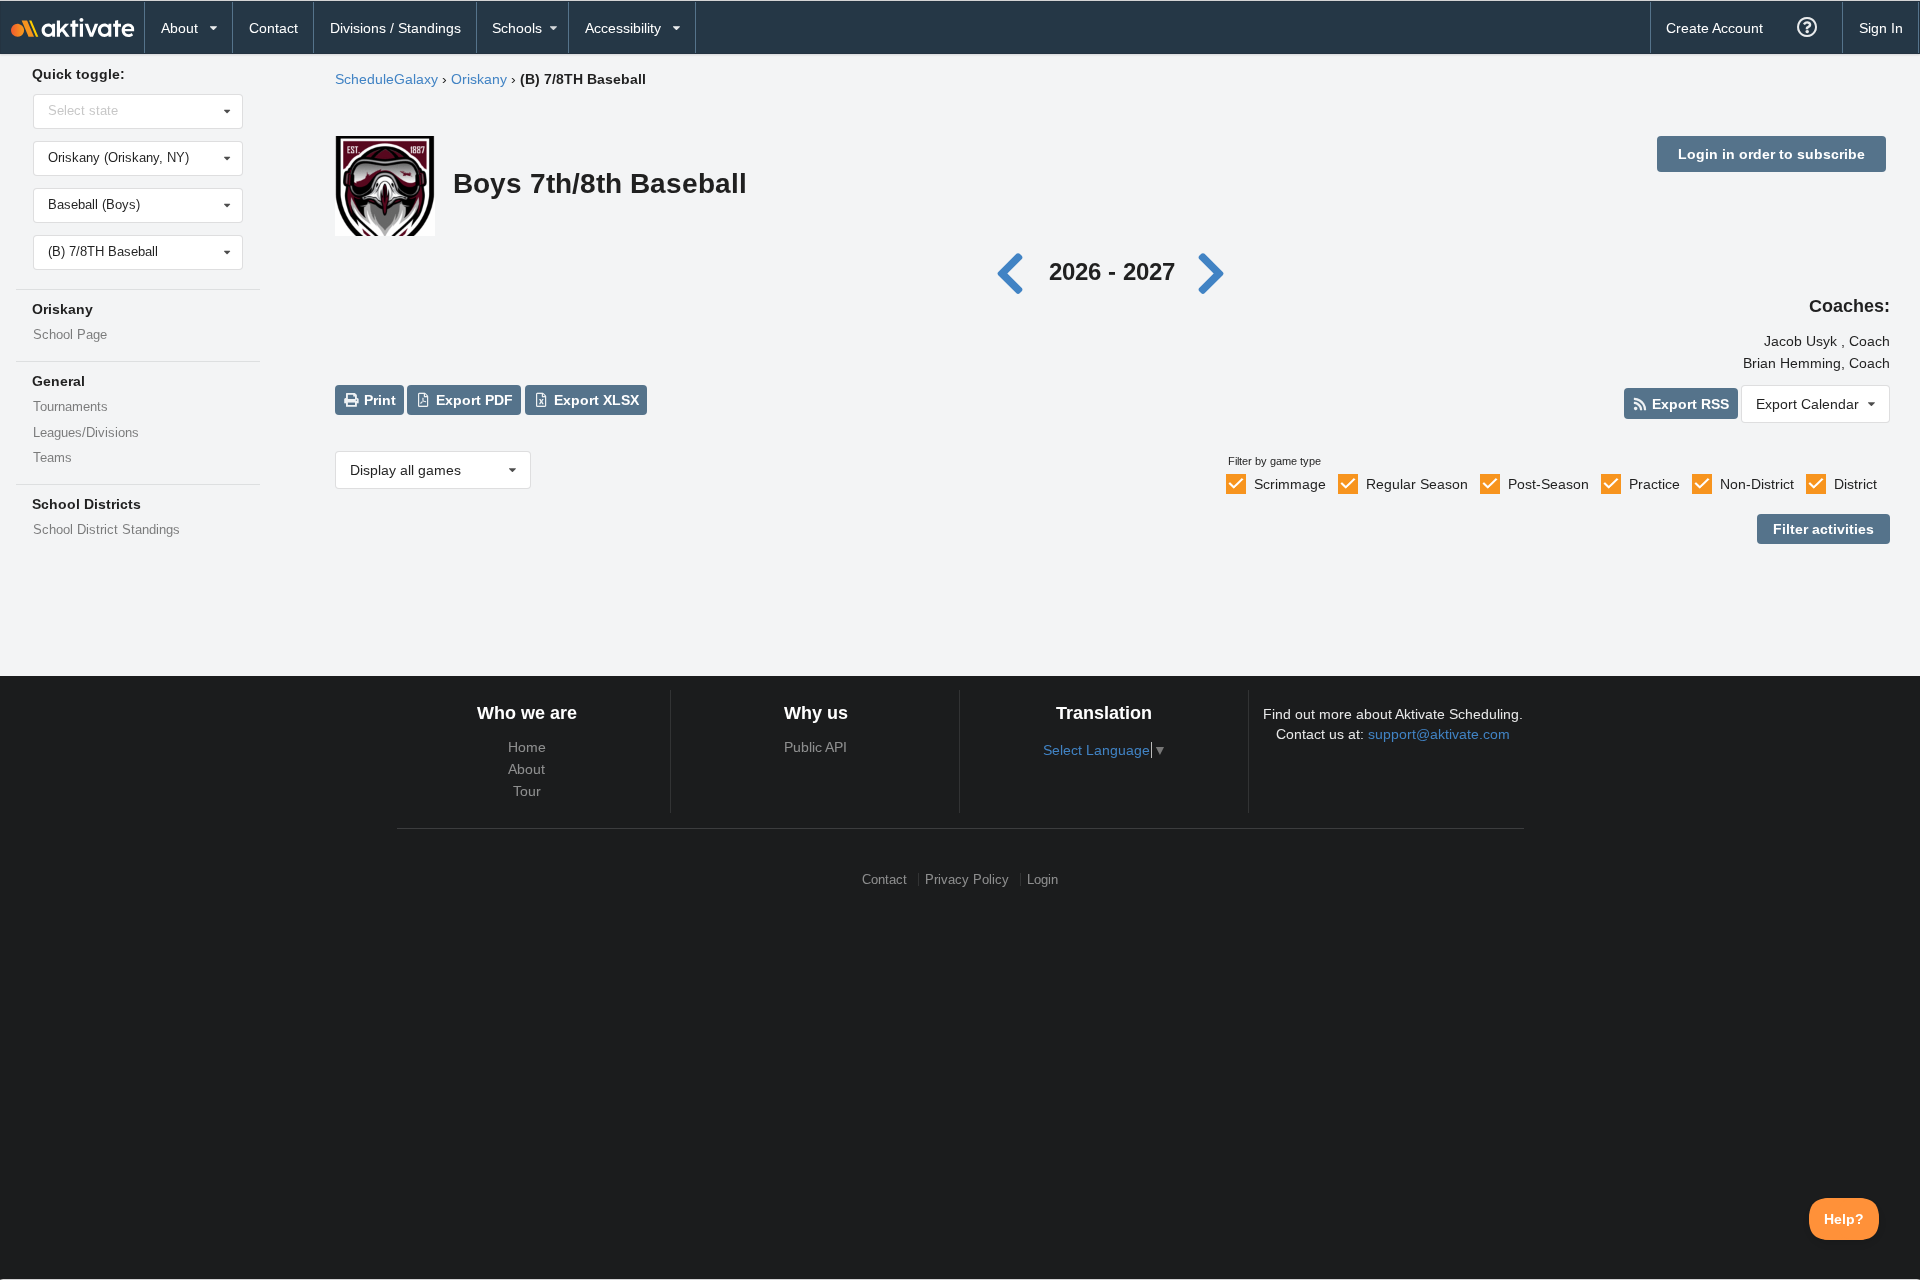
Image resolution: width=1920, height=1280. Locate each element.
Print (378, 400)
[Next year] (1212, 271)
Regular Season (1417, 484)
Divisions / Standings (395, 28)
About (526, 769)
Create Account (1714, 28)
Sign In (1881, 28)
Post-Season (1548, 484)
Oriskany (479, 79)
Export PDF (472, 400)
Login (1042, 879)
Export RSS (1688, 404)
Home (527, 747)
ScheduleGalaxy (386, 79)
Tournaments (70, 407)
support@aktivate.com (1439, 734)
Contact (273, 28)
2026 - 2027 (1112, 271)
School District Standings (106, 530)
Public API (815, 747)
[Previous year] (1015, 271)
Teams (52, 458)
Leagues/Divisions (86, 433)
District (1855, 484)
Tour (527, 791)
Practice (1654, 484)
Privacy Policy (967, 879)
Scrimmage (1290, 484)
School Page (70, 335)
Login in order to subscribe (1771, 154)
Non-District (1757, 484)
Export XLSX (594, 400)
